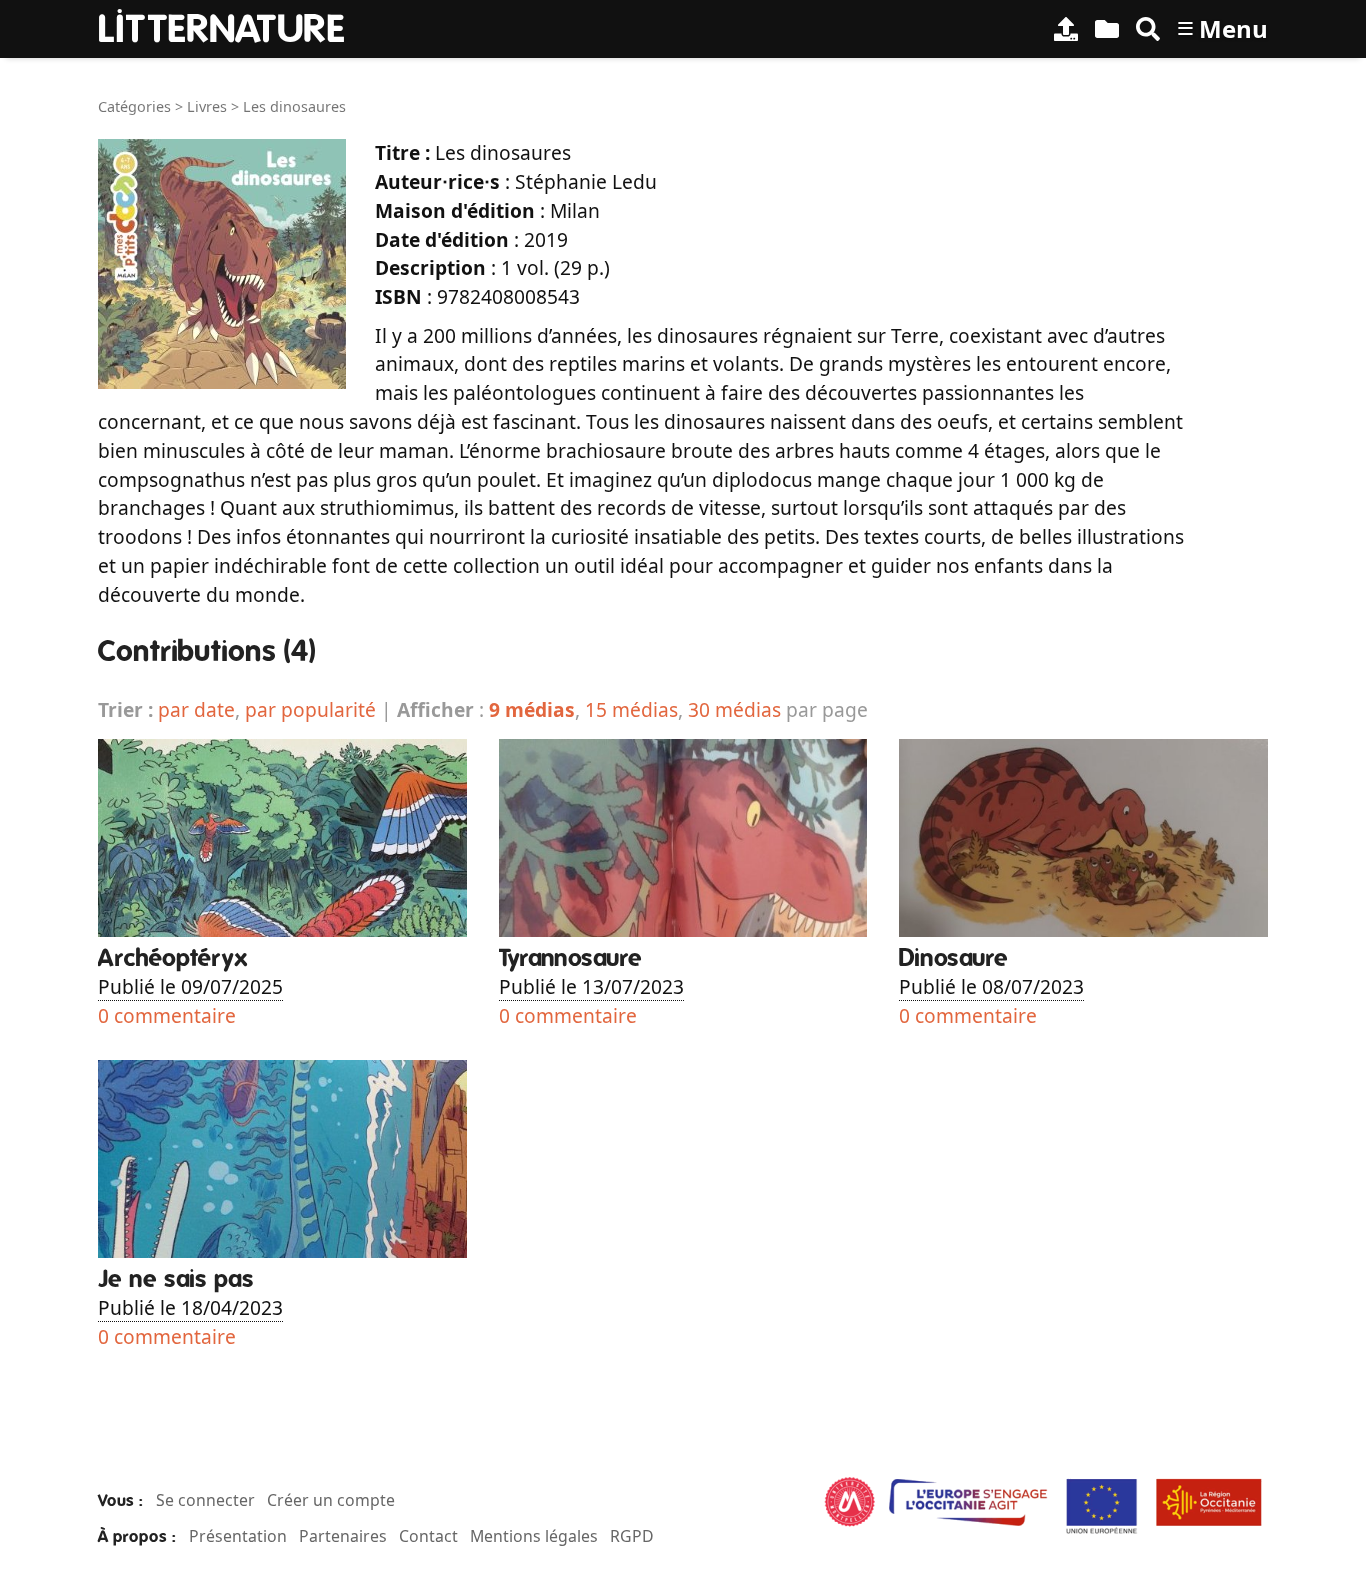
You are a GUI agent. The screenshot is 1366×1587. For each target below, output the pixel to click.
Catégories (134, 106)
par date (196, 709)
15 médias (631, 709)
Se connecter (205, 1500)
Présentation (238, 1536)
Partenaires (343, 1536)
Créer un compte (331, 1500)
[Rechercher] (1148, 29)
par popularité (310, 709)
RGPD (632, 1536)
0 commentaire (167, 1015)
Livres (207, 106)
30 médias (734, 709)
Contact (428, 1536)
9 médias (532, 709)
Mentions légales (534, 1536)
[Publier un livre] (1066, 29)
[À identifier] (1107, 29)
